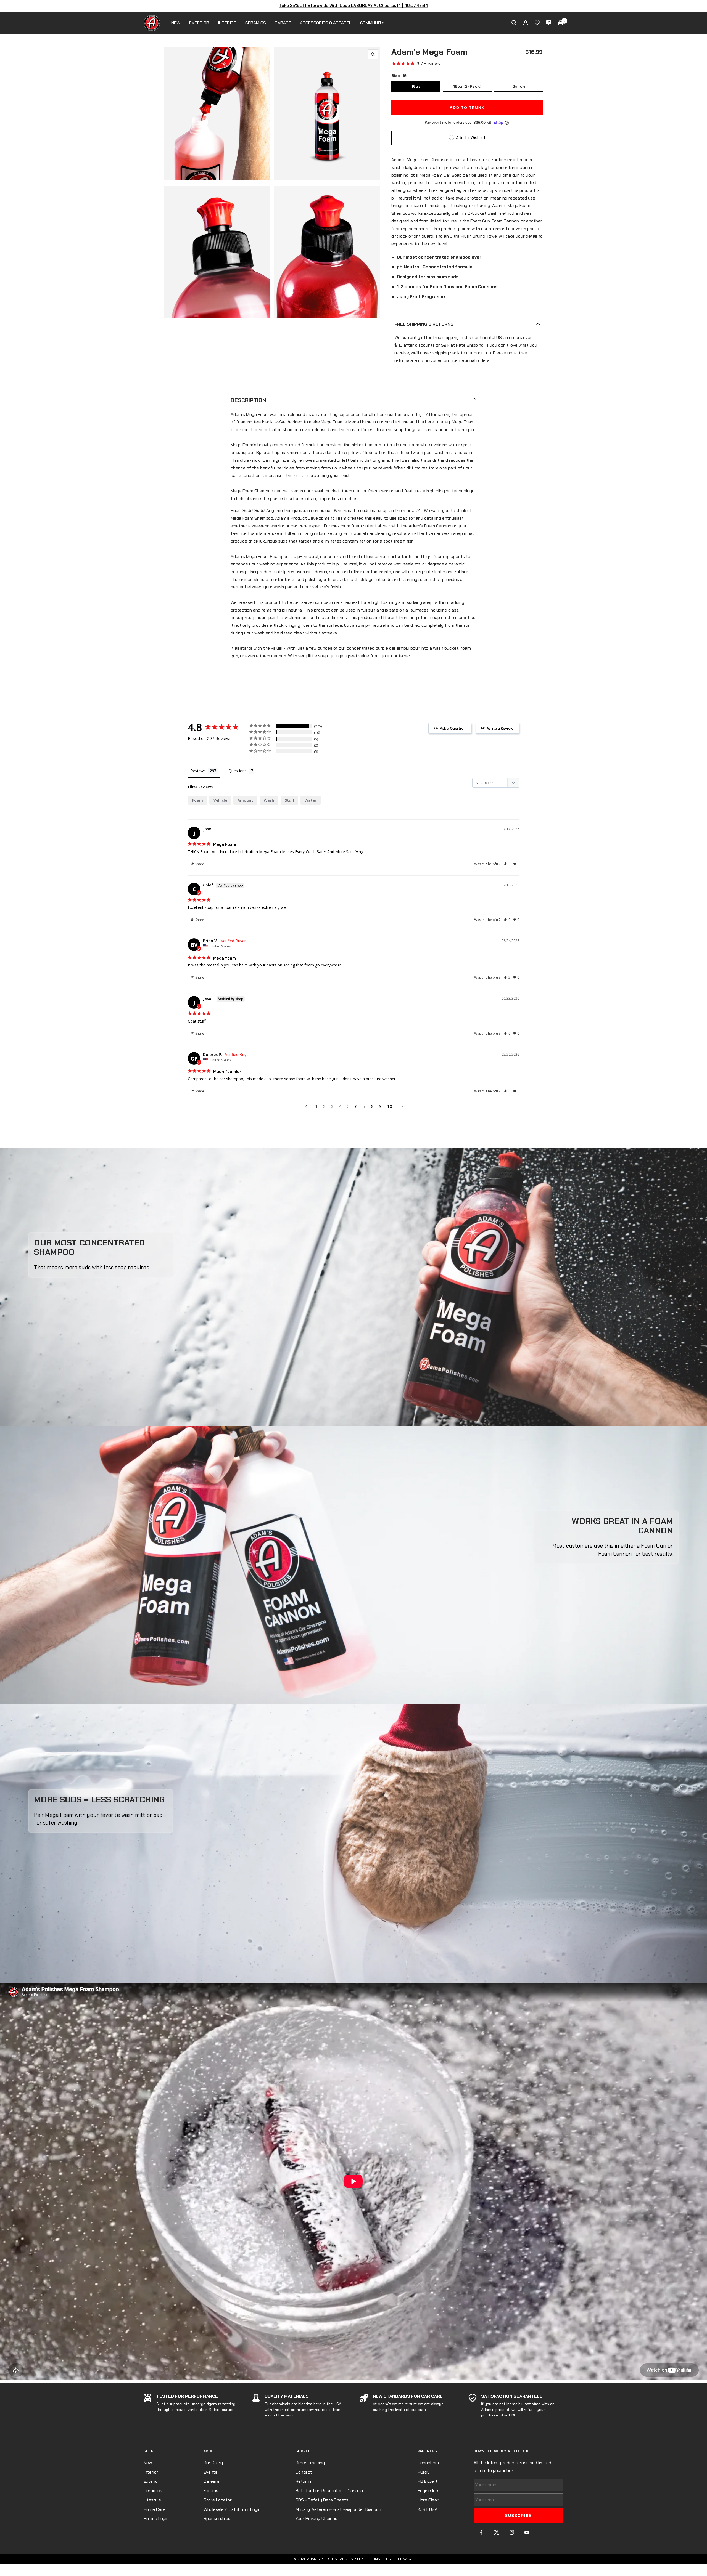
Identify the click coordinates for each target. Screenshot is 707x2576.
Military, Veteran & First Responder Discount (339, 2509)
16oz (416, 86)
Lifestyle (152, 2500)
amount (245, 800)
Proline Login (156, 2518)
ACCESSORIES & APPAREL (326, 23)
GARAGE (283, 23)
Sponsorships (217, 2518)
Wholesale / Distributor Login (232, 2509)
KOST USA (428, 2509)
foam (198, 800)
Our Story (213, 2463)
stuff (289, 800)
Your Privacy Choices (316, 2518)
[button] (507, 864)
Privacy (405, 2559)
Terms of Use (381, 2559)
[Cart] (561, 23)
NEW (176, 23)
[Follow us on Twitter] (496, 2533)
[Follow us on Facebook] (481, 2533)
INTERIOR (227, 23)
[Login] (526, 23)
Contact (304, 2472)
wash (269, 800)
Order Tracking (310, 2463)
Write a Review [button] (500, 728)
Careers (211, 2481)
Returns (304, 2481)
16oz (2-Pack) (467, 86)
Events (210, 2472)
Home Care (155, 2509)
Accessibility (352, 2559)
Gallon (519, 86)
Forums (211, 2491)
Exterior (151, 2481)
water (311, 800)
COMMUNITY (372, 23)
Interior (151, 2472)
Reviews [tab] (198, 771)
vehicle (220, 800)
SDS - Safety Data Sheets (322, 2500)
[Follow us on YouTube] (527, 2533)
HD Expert (428, 2481)
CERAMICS (256, 23)
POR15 (424, 2472)
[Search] (514, 23)
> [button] (402, 1106)
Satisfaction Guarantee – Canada (329, 2491)
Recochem (428, 2463)
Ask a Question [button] (453, 728)
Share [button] (199, 864)
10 (390, 1106)
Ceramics (153, 2491)
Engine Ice (428, 2491)
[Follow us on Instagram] (512, 2533)
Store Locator (218, 2500)
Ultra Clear (428, 2500)
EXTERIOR (199, 23)
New (148, 2463)
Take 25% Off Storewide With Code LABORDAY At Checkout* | (354, 6)
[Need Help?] (549, 23)
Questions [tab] (238, 771)
